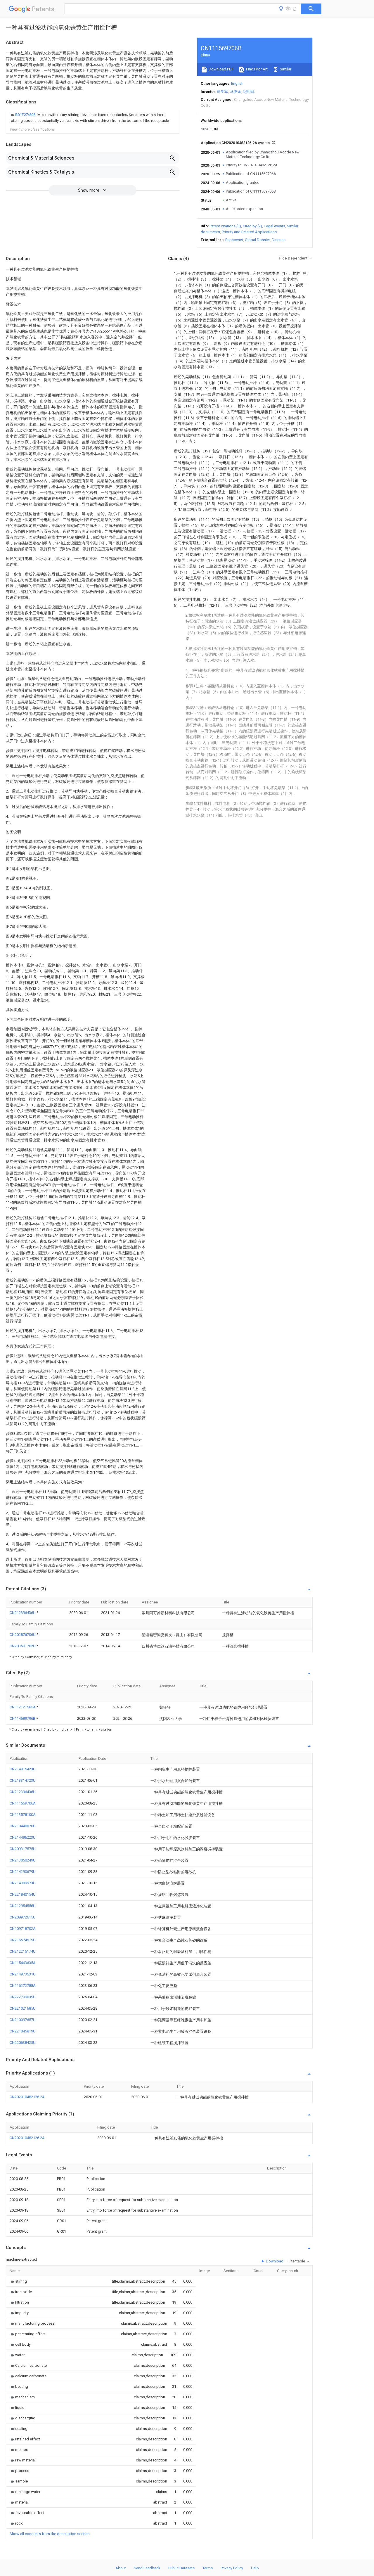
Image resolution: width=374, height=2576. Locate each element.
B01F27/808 (26, 115)
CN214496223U (23, 1837)
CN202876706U (23, 1635)
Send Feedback (147, 2568)
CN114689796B (23, 1718)
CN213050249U (23, 1860)
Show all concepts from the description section (50, 2534)
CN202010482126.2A (27, 2097)
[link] (93, 118)
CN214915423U (23, 1769)
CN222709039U (23, 1997)
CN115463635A (23, 1963)
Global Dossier (257, 240)
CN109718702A (23, 1929)
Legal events (275, 226)
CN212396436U (23, 1613)
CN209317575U (23, 1849)
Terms (208, 2568)
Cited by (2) (252, 226)
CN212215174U (23, 1951)
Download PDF (221, 69)
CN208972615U (23, 1917)
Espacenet (234, 240)
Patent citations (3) (225, 226)
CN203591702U (23, 1646)
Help (255, 2568)
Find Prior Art (256, 69)
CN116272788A (23, 1986)
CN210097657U (23, 2020)
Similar (285, 69)
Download (274, 2261)
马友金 (236, 92)
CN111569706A (23, 1803)
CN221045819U (23, 2031)
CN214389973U (23, 1883)
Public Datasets (181, 2568)
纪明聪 (249, 92)
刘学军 (223, 92)
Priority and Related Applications (249, 232)
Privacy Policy (232, 2568)
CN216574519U (23, 1940)
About (121, 2568)
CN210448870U (23, 1826)
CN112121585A (23, 1707)
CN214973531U (23, 1974)
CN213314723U (23, 1780)
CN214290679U (23, 1872)
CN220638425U (23, 2043)
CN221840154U (23, 1894)
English (237, 83)
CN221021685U (23, 2008)
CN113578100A (23, 1815)
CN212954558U (23, 1906)
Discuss (279, 240)
